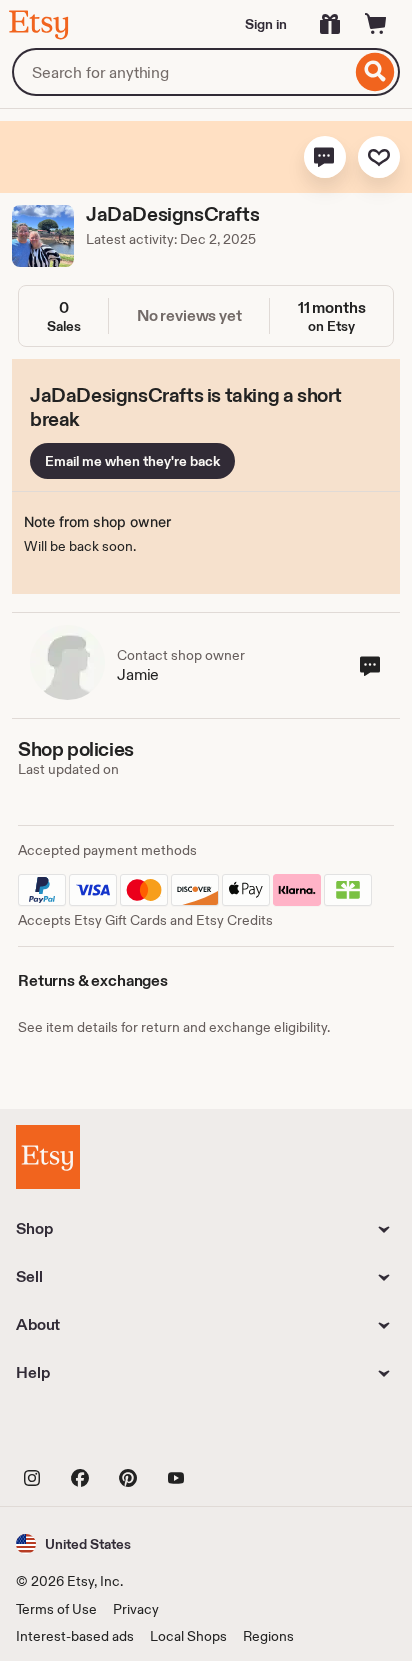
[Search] (375, 72)
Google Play (234, 1433)
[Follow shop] (379, 157)
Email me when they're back (132, 461)
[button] (325, 157)
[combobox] (181, 72)
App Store (83, 1433)
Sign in (266, 24)
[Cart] (376, 24)
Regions (268, 1636)
